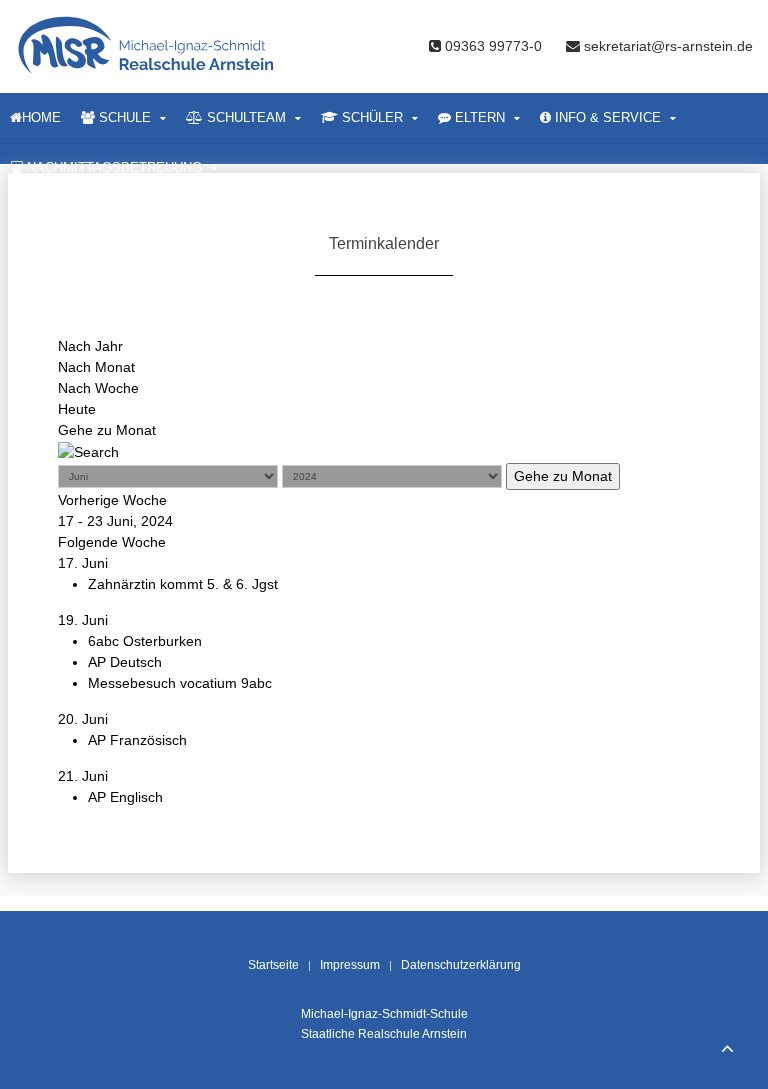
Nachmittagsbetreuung (112, 167)
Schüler (370, 117)
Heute (77, 409)
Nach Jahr (90, 346)
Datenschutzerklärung (461, 965)
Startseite (273, 965)
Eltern (478, 117)
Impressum (350, 965)
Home (41, 117)
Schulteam (244, 117)
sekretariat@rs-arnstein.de (666, 46)
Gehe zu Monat (107, 430)
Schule (123, 117)
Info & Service (606, 117)
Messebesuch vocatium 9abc (180, 683)
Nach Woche (98, 388)
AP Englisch (125, 797)
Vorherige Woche (112, 500)
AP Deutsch (125, 662)
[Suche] (88, 451)
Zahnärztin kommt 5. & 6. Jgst (183, 584)
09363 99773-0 (493, 46)
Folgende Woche (112, 542)
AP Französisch (137, 740)
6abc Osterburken (145, 641)
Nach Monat (96, 367)
